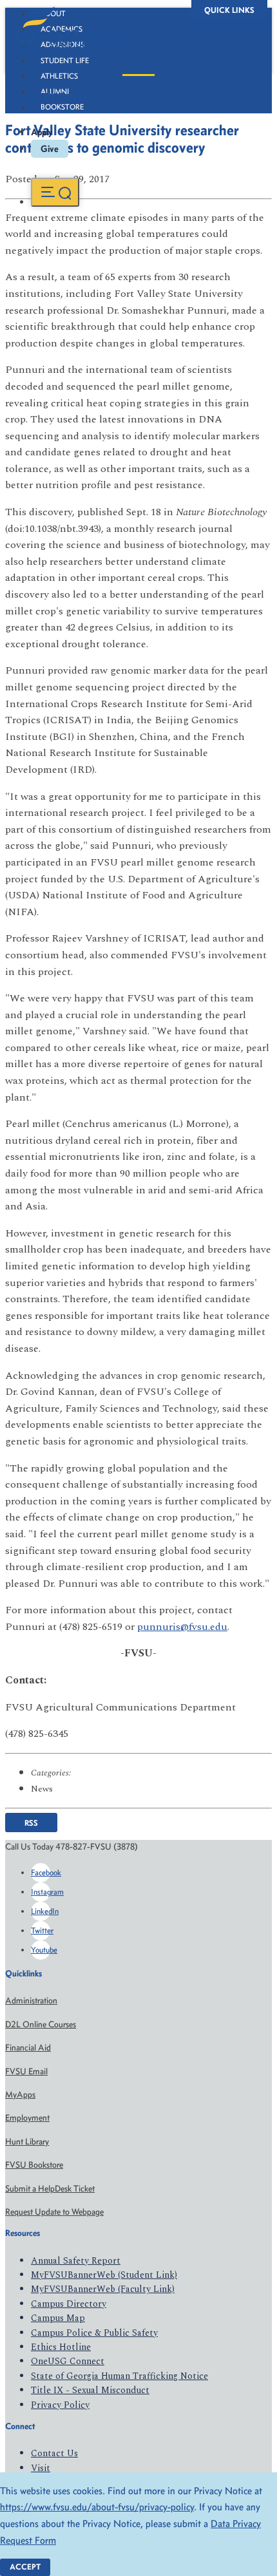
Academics (62, 29)
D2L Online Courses (41, 2024)
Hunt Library (27, 2142)
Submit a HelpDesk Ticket (50, 2189)
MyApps (20, 2095)
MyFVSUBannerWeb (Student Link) (104, 2275)
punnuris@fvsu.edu (182, 1627)
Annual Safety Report (76, 2261)
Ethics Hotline (61, 2347)
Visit (41, 2468)
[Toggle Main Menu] (55, 192)
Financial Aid (28, 2048)
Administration (31, 2001)
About (53, 14)
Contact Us (54, 2453)
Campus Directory (69, 2304)
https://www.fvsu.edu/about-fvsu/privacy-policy (97, 2507)
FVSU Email (26, 2071)
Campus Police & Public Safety (94, 2333)
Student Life (65, 61)
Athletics (59, 76)
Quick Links (229, 10)
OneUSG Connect (68, 2361)
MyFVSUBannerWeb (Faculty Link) (103, 2289)
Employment (27, 2118)
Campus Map (58, 2318)
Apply (42, 132)
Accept (25, 2567)
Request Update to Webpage (54, 2212)
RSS (31, 1822)
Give (50, 149)
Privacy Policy (60, 2405)
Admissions (62, 44)
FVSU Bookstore (34, 2165)
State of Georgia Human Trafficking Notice (119, 2376)
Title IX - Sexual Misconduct (90, 2390)
